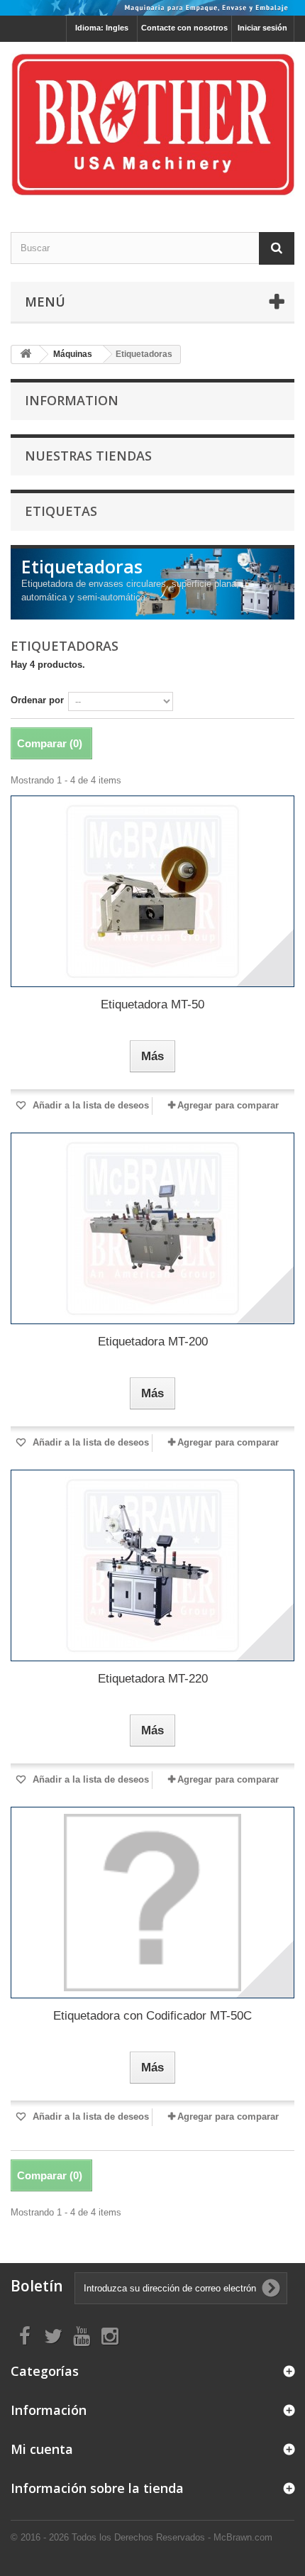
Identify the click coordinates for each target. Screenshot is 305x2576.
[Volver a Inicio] (26, 354)
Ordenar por (37, 700)
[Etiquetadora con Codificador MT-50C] (152, 1903)
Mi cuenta (42, 2449)
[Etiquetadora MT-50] (152, 891)
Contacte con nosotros (184, 28)
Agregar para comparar (228, 1105)
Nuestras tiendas (88, 456)
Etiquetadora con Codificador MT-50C (152, 2016)
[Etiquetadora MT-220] (152, 1565)
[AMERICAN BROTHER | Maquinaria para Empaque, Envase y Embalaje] (152, 125)
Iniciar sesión (262, 28)
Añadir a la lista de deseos (89, 1105)
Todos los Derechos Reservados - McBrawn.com (172, 2537)
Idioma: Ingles (102, 28)
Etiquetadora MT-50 (152, 1004)
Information (72, 400)
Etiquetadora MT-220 (153, 1679)
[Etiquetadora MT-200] (152, 1228)
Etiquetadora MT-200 (153, 1342)
